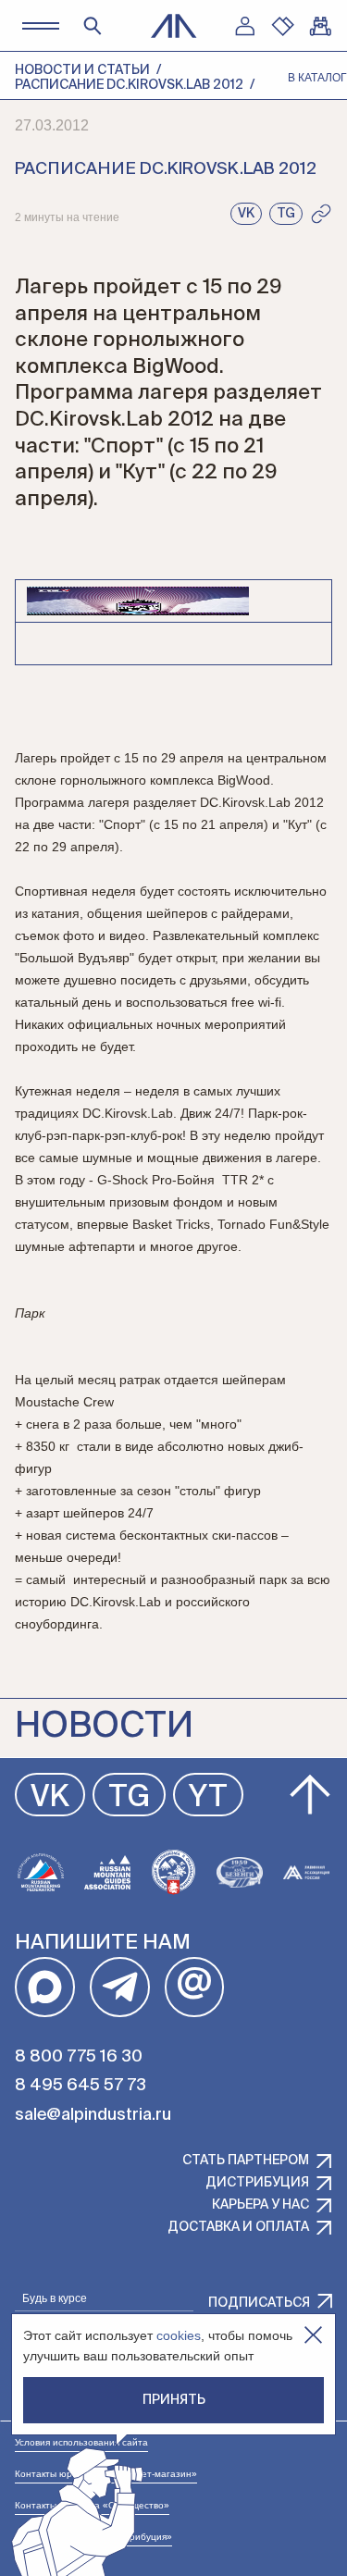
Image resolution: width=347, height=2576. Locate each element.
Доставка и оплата (238, 2227)
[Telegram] (120, 1987)
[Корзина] (320, 26)
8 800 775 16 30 (79, 2057)
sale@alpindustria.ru (93, 2115)
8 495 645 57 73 (81, 2086)
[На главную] (174, 26)
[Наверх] (310, 1795)
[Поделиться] (321, 214)
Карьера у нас (260, 2205)
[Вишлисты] (282, 26)
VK (50, 1798)
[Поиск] (93, 26)
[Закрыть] (313, 2335)
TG (129, 1798)
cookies (179, 2335)
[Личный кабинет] (244, 26)
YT (208, 1798)
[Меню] (40, 25)
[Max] (45, 1987)
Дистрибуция (257, 2183)
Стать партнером (246, 2161)
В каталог (317, 78)
